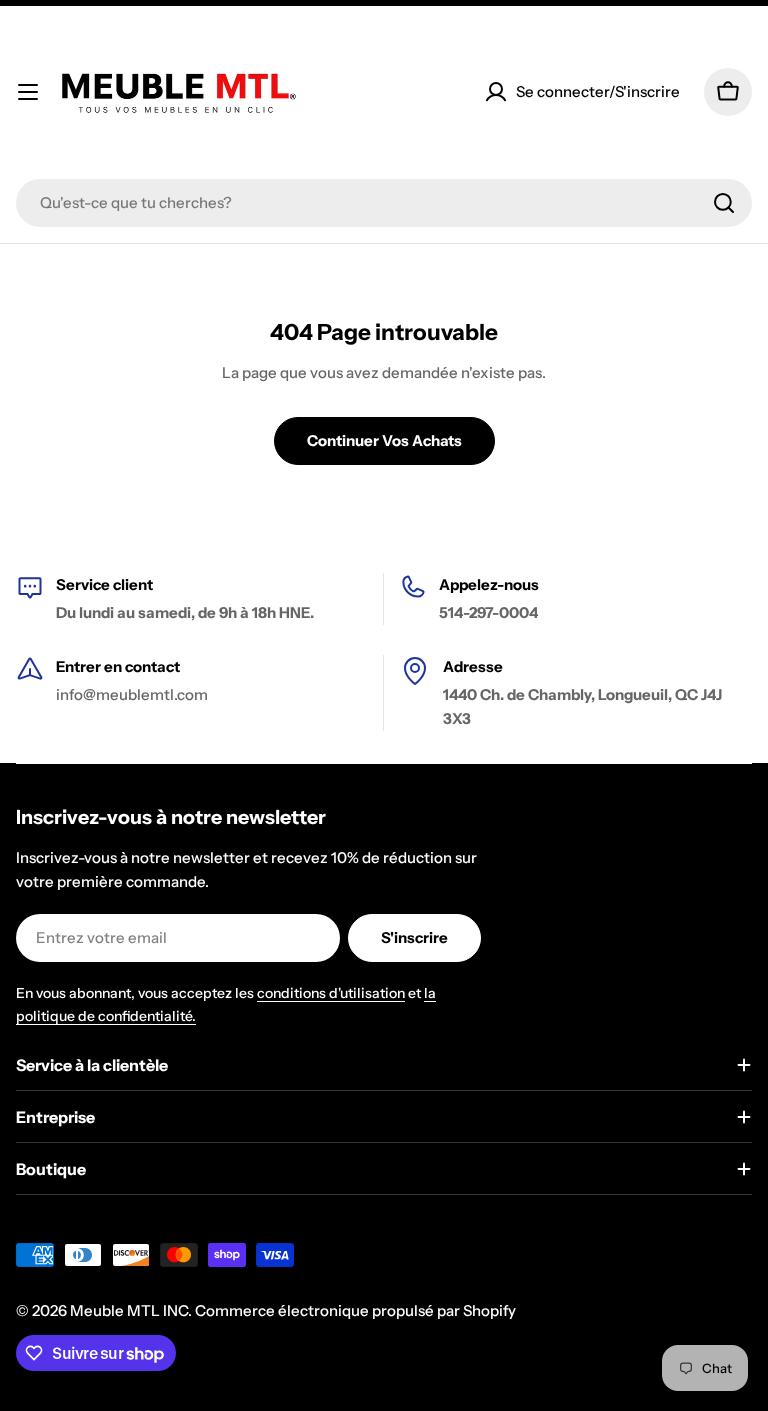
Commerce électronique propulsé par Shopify (355, 1310)
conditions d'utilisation (331, 993)
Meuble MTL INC (129, 1310)
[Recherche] (724, 203)
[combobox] (384, 203)
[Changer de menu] (28, 92)
